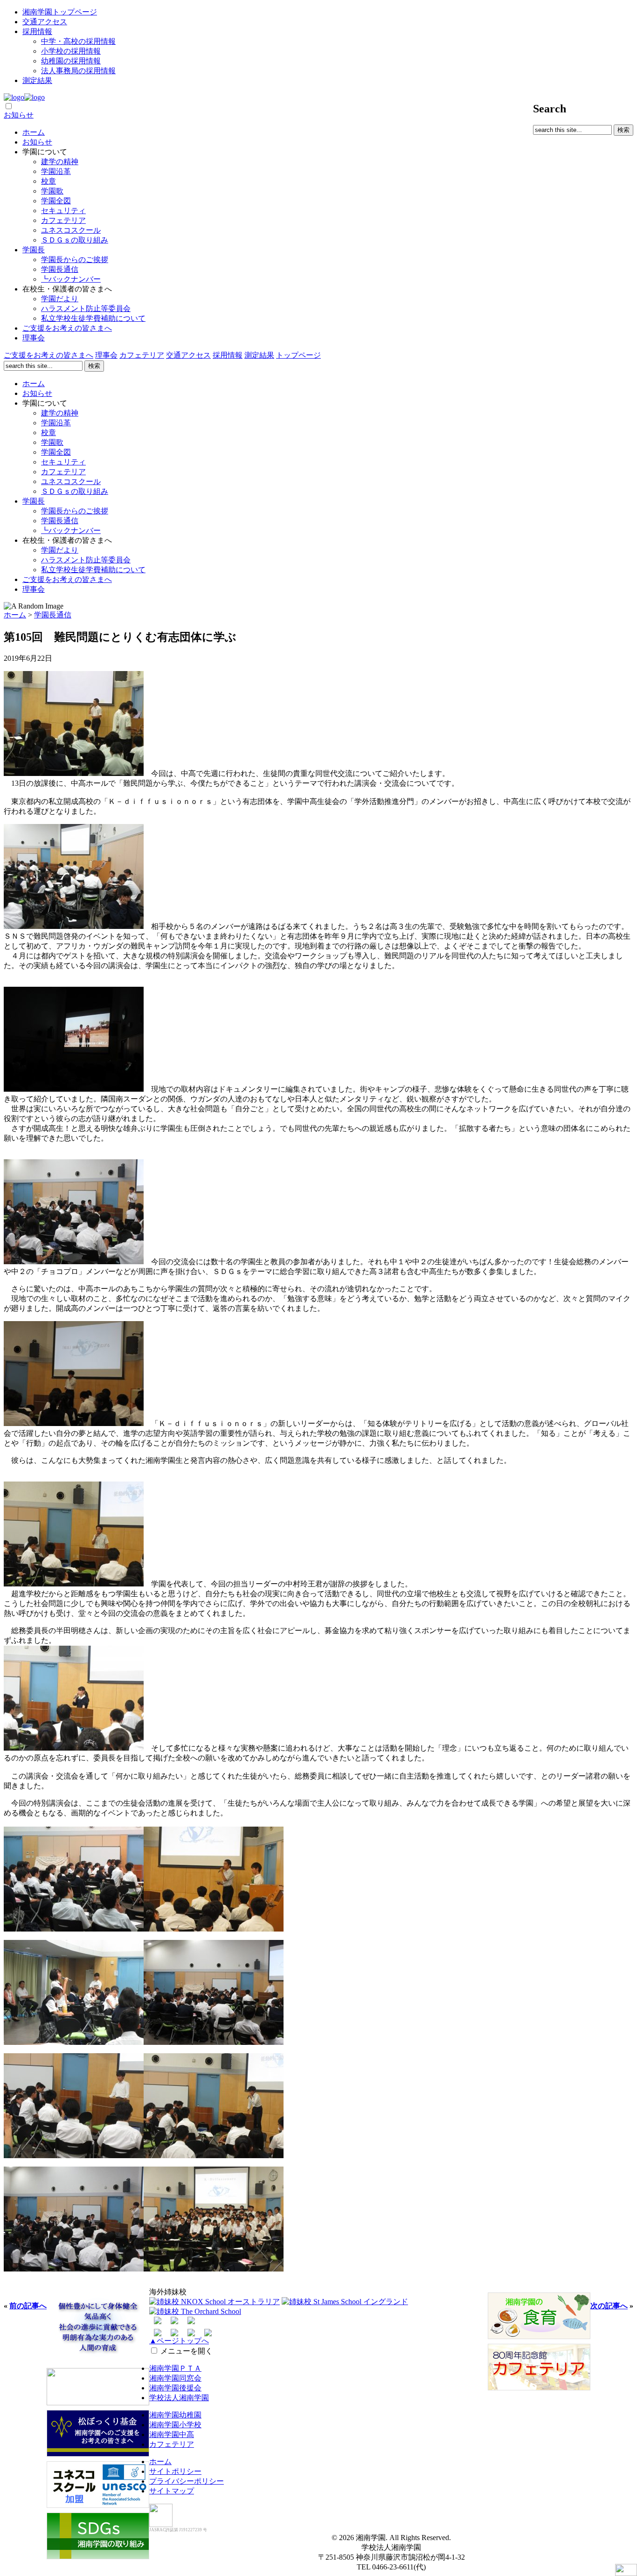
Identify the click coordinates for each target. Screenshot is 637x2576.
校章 (48, 181)
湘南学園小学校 (175, 2425)
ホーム (34, 132)
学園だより (60, 299)
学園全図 (56, 201)
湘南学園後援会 (175, 2388)
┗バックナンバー (71, 279)
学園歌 (52, 191)
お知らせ (19, 115)
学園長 (34, 250)
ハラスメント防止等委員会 (86, 308)
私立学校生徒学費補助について (93, 318)
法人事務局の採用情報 (78, 71)
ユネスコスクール (71, 230)
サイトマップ (172, 2491)
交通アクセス (45, 22)
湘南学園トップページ (60, 12)
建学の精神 (60, 162)
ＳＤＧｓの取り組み (75, 240)
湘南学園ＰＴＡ (175, 2368)
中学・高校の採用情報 (78, 41)
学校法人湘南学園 (179, 2398)
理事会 (34, 338)
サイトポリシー (175, 2471)
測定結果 (37, 80)
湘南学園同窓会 (175, 2378)
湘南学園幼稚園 (175, 2415)
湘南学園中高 (172, 2434)
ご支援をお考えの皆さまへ (67, 328)
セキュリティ (63, 211)
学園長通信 (60, 269)
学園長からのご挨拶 (75, 260)
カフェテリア (63, 220)
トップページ (298, 355)
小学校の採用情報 (71, 51)
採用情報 (37, 31)
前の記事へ (28, 2306)
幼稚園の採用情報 (71, 61)
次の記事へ (609, 2306)
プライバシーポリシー (187, 2481)
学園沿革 (56, 171)
